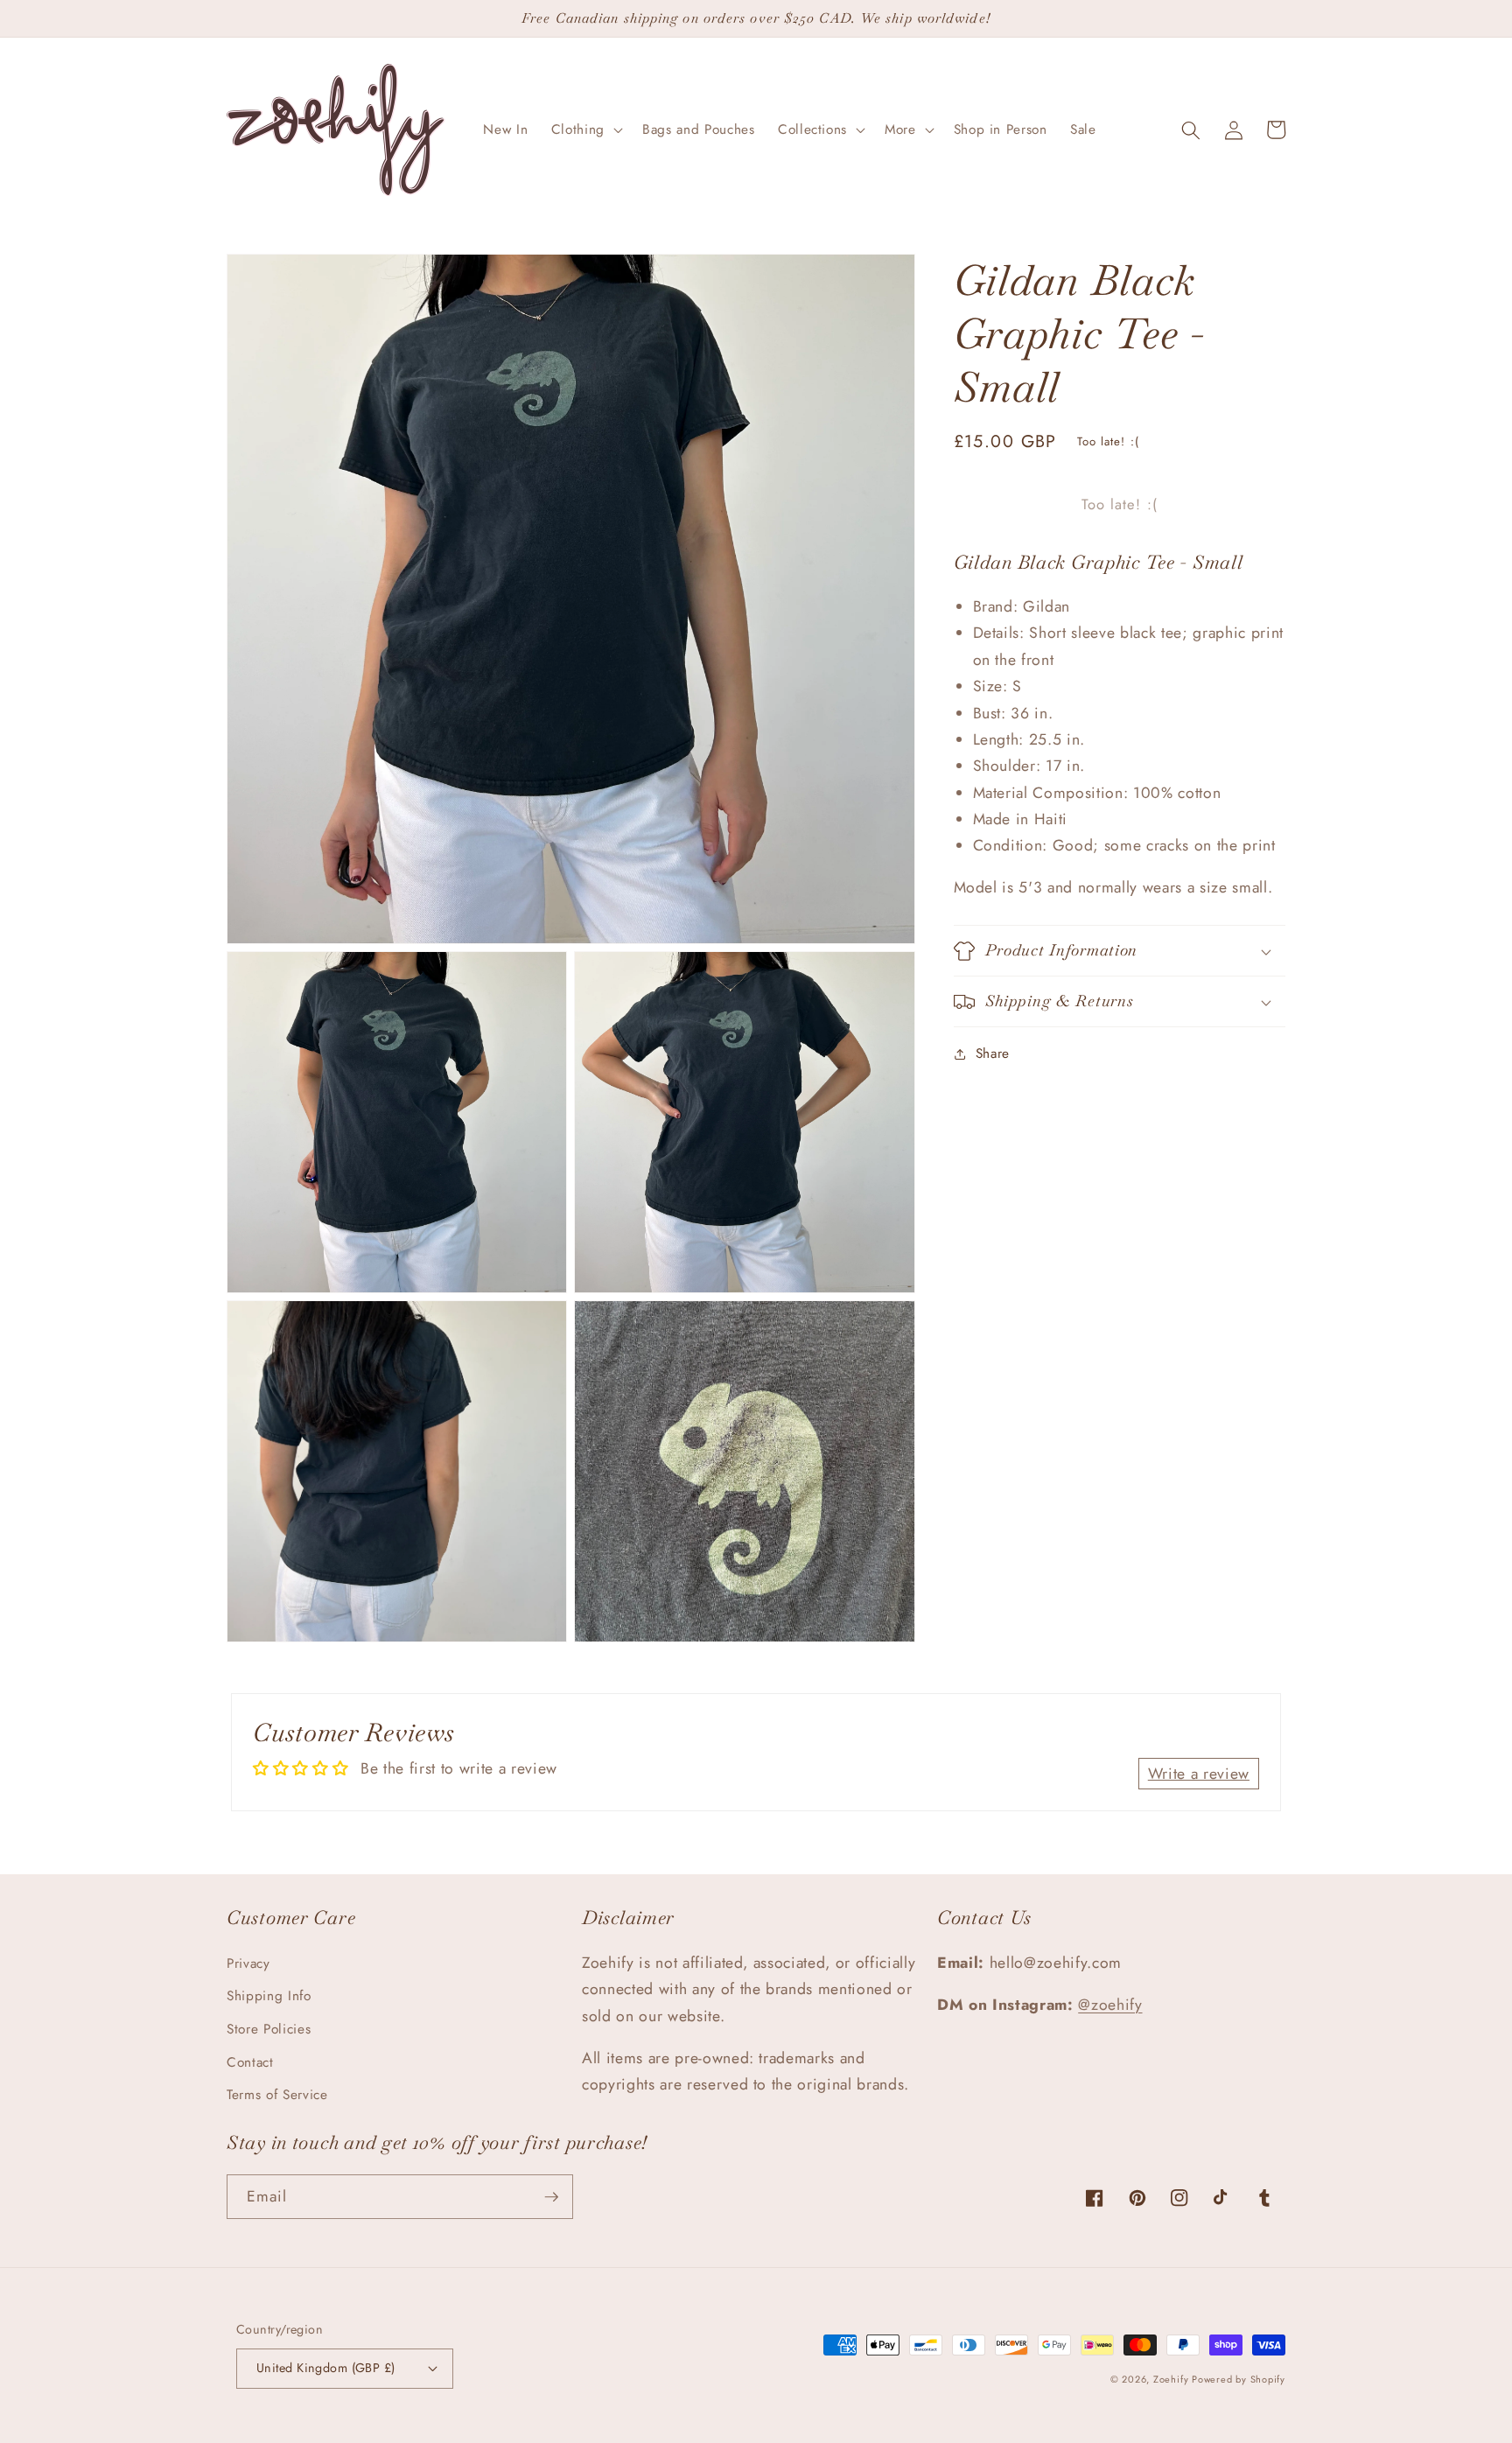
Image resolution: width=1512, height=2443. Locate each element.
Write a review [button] (1199, 1774)
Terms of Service (277, 2095)
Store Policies (269, 2029)
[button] (585, 130)
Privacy (248, 1963)
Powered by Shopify (1239, 2379)
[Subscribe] (551, 2197)
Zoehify (1172, 2379)
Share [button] (993, 1053)
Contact (250, 2062)
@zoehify (1110, 2005)
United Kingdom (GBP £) (326, 2368)
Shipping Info (269, 1996)
